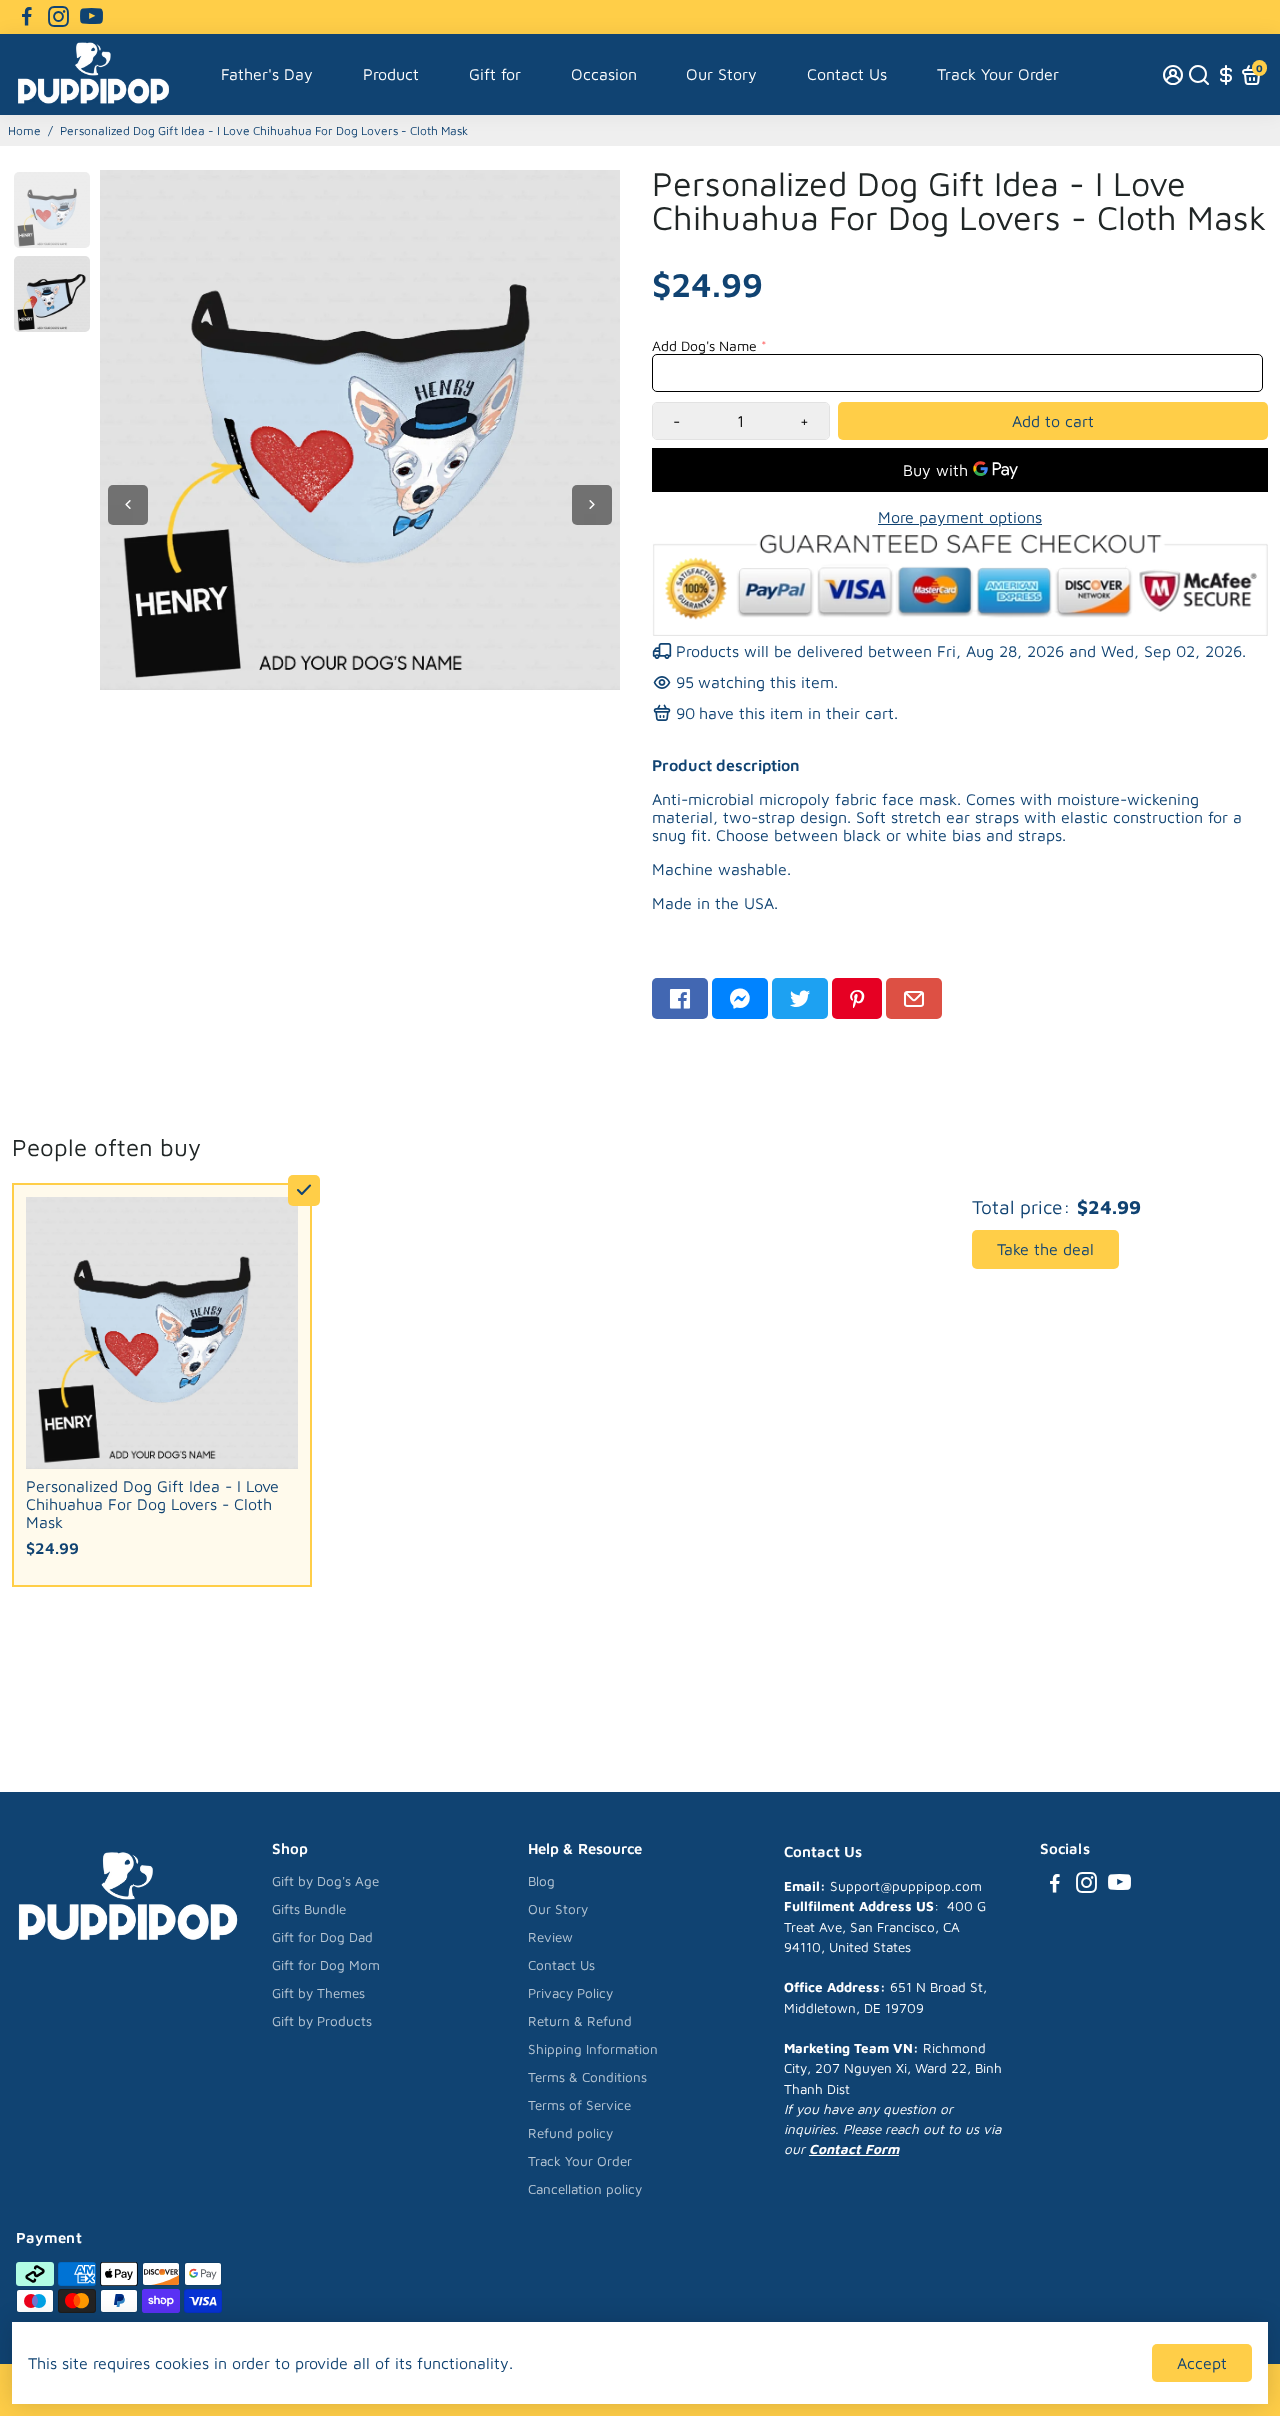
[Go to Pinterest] (857, 998)
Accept (1202, 2363)
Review (550, 1937)
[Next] (592, 505)
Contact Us (847, 74)
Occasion (604, 74)
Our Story (721, 74)
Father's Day (267, 74)
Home (24, 130)
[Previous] (128, 505)
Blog (541, 1881)
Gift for (495, 74)
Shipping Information (593, 2049)
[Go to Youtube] (91, 17)
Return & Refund (580, 2021)
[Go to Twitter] (800, 998)
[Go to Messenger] (740, 998)
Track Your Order (998, 74)
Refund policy (570, 2133)
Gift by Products (322, 2021)
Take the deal (1045, 1249)
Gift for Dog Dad (322, 1937)
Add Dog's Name (704, 345)
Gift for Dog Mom (326, 1965)
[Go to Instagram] (58, 17)
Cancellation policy (585, 2189)
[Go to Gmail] (914, 998)
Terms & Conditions (587, 2077)
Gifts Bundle (309, 1909)
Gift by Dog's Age (325, 1881)
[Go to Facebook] (27, 17)
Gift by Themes (318, 1993)
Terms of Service (579, 2105)
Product (391, 74)
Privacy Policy (570, 1993)
